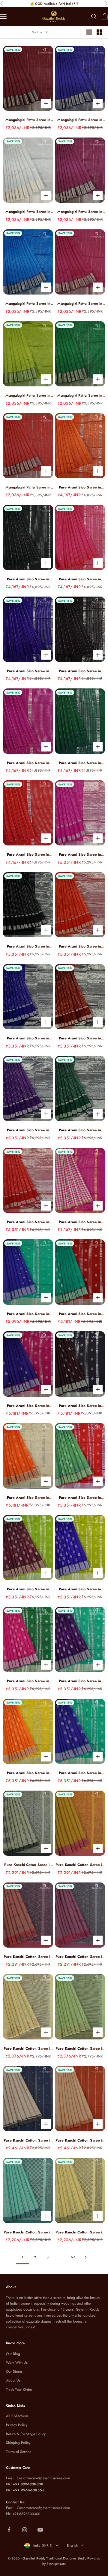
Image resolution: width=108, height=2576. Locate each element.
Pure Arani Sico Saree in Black (28, 579)
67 (73, 2257)
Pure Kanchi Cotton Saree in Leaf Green (80, 2232)
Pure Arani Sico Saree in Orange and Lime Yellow (28, 1773)
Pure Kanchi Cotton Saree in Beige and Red (80, 2141)
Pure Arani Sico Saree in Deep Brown (80, 671)
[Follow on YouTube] (40, 2530)
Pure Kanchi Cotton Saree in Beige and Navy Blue (28, 2141)
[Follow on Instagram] (25, 2530)
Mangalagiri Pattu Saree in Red (28, 487)
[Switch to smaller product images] (99, 32)
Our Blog (13, 2354)
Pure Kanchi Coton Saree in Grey (28, 1865)
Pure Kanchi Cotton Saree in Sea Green (28, 2232)
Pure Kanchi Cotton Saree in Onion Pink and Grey (80, 1957)
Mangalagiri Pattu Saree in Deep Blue (80, 120)
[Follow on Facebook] (9, 2530)
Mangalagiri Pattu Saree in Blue (28, 304)
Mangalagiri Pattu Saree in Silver (28, 212)
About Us (13, 2381)
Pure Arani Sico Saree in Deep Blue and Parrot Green (80, 1589)
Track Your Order (19, 2390)
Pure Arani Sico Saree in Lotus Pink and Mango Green (28, 1681)
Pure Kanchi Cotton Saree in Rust (28, 1957)
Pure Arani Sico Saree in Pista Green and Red (80, 1498)
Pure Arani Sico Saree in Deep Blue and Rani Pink (28, 1406)
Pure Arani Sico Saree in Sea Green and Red (80, 1314)
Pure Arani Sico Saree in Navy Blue (28, 1038)
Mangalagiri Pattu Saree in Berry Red (80, 304)
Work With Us (17, 2363)
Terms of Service (19, 2452)
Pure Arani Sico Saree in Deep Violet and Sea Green (80, 1681)
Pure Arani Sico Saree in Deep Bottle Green (80, 1130)
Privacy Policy (17, 2425)
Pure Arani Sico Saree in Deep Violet (28, 1130)
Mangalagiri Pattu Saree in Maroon (28, 120)
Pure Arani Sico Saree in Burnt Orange (80, 487)
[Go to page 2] (85, 2257)
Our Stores (14, 2372)
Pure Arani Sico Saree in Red (28, 855)
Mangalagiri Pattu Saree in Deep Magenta (80, 212)
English (72, 2545)
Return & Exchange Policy (26, 2434)
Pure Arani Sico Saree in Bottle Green (80, 763)
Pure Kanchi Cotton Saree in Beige (28, 2049)
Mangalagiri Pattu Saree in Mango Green (80, 396)
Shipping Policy (18, 2443)
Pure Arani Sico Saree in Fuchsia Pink (80, 579)
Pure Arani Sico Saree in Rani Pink (28, 763)
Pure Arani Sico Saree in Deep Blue (28, 671)
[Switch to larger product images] (89, 32)
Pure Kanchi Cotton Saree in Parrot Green (80, 2049)
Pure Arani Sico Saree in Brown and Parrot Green (28, 1589)
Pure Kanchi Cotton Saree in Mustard (80, 1865)
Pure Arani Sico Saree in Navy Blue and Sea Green (28, 1314)
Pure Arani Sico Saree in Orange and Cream (28, 1498)
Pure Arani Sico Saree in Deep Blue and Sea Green (80, 1773)
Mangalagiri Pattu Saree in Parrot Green (28, 396)
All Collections (17, 2416)
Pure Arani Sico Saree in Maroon (80, 1038)
